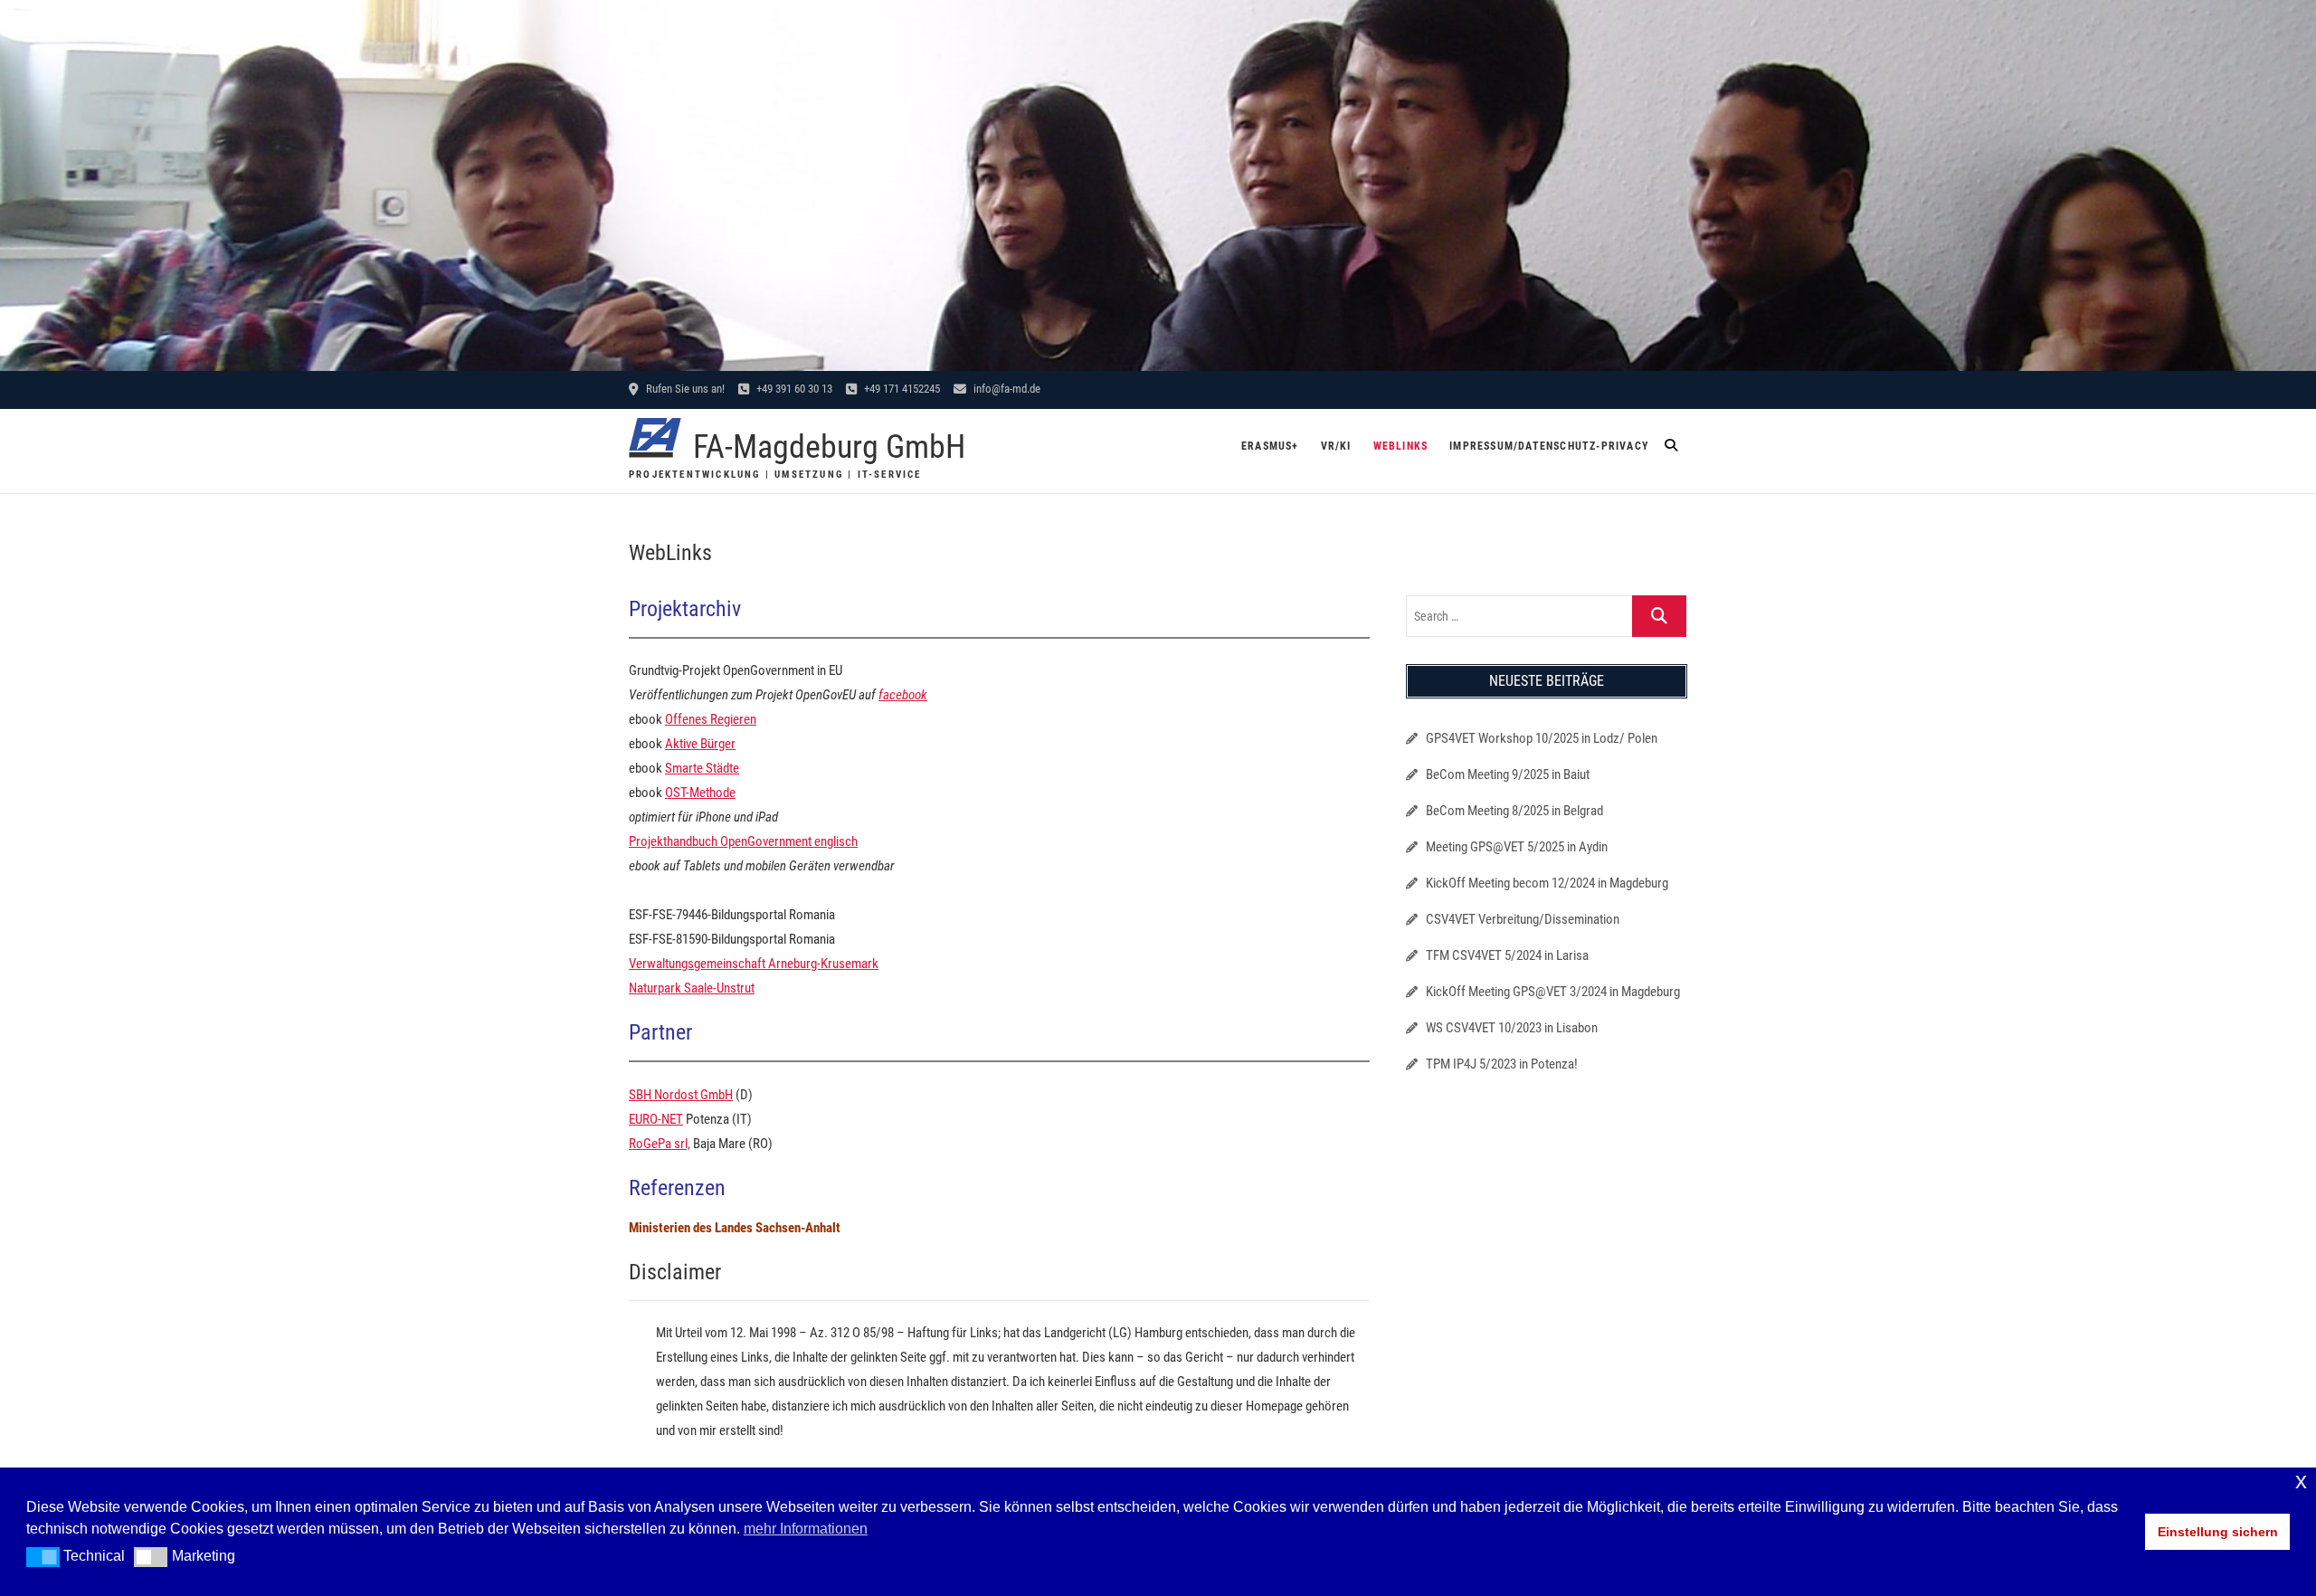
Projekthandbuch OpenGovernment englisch (743, 841)
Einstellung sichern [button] (2218, 1532)
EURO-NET (656, 1119)
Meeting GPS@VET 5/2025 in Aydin (1517, 847)
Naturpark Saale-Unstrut (692, 988)
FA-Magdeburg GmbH (829, 447)
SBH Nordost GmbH (681, 1095)
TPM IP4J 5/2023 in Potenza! (1502, 1064)
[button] (43, 1557)
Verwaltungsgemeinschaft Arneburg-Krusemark (754, 964)
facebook (903, 695)
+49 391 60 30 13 (793, 389)
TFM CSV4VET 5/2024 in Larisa (1507, 955)
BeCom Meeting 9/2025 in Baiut (1508, 774)
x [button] (2301, 1481)
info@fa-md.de (1006, 389)
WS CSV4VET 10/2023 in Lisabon (1512, 1028)
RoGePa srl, (660, 1144)
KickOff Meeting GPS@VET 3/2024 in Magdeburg (1553, 992)
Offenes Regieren (711, 719)
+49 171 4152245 (901, 389)
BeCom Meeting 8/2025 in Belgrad (1514, 811)
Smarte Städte (702, 768)
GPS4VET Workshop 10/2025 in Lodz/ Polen (1542, 738)
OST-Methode (700, 793)
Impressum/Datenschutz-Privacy (1549, 446)
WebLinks (1401, 446)
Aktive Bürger (700, 744)
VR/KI (1336, 446)
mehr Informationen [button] (806, 1529)
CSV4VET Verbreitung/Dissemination (1523, 919)
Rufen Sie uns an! (684, 389)
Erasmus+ (1270, 446)
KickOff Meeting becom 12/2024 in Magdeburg (1547, 883)
